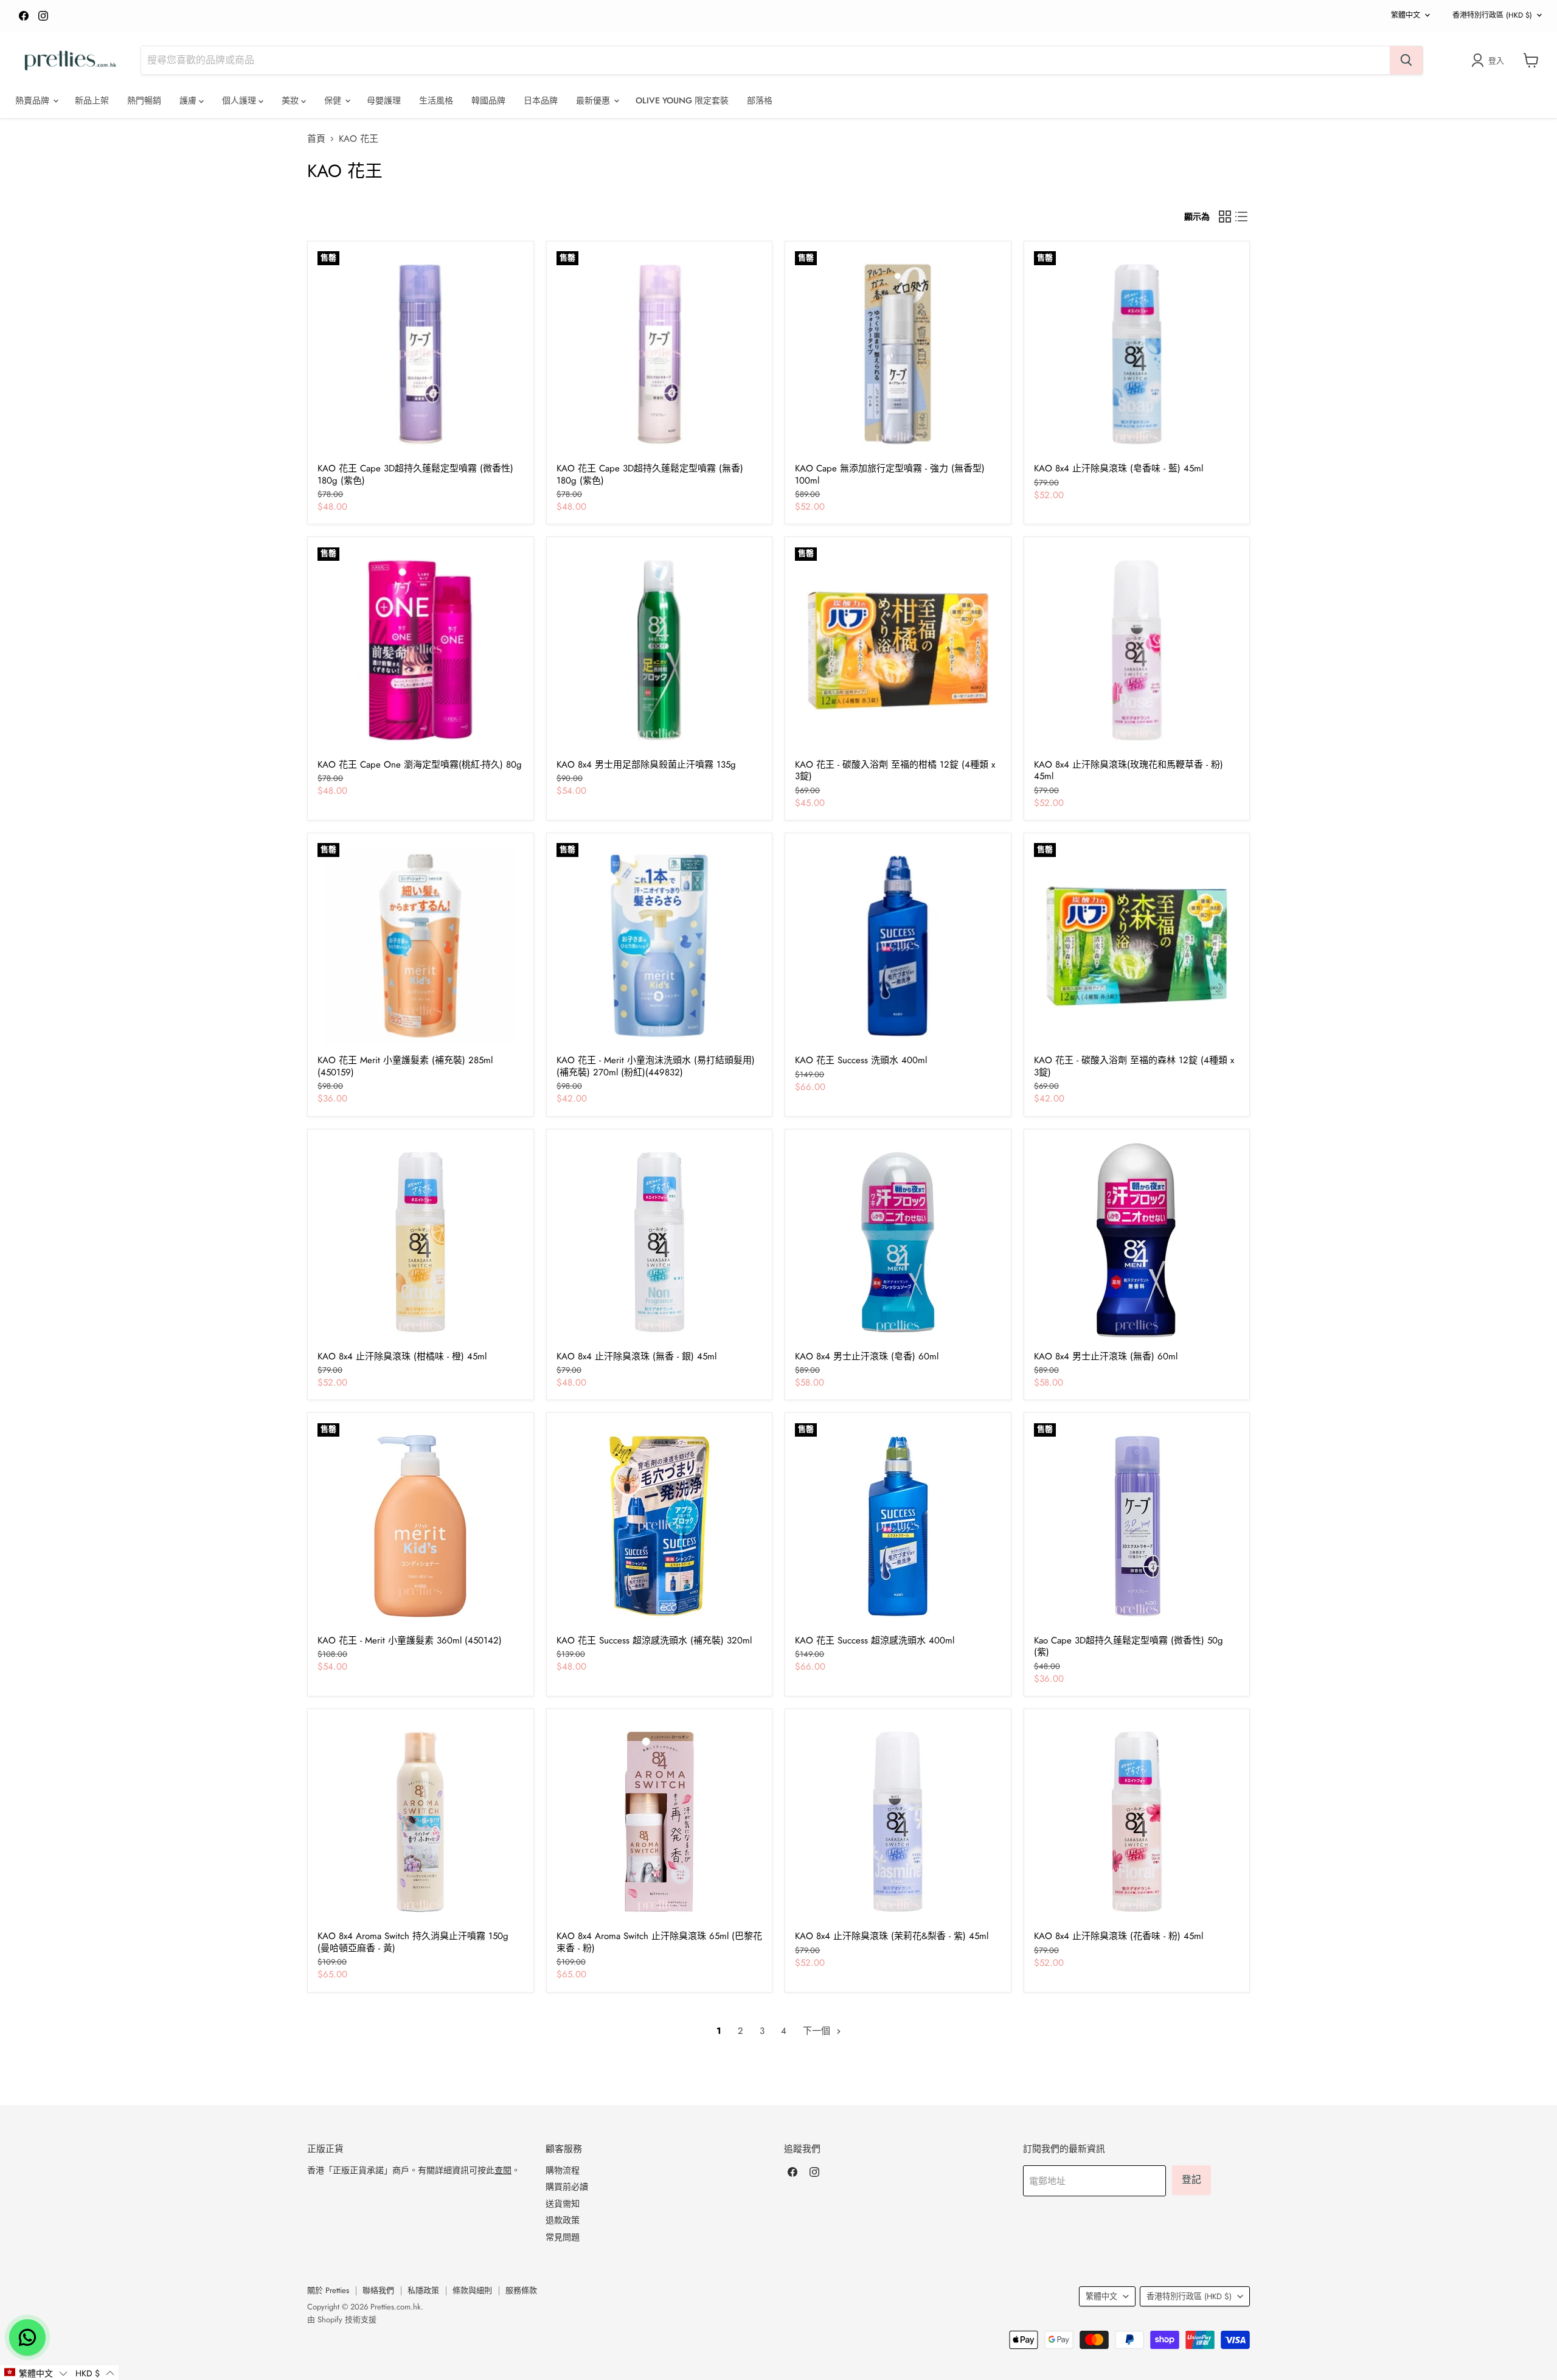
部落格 (760, 100)
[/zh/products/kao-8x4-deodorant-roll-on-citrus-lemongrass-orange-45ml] (420, 1242)
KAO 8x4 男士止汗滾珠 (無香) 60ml (1106, 1356)
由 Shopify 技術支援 (342, 2319)
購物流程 (563, 2170)
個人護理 (240, 100)
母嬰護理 (384, 100)
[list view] (1242, 217)
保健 (334, 100)
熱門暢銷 (144, 100)
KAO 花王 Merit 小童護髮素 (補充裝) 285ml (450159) (405, 1066)
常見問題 (563, 2237)
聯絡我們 (378, 2290)
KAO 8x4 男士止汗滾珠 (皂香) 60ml (867, 1356)
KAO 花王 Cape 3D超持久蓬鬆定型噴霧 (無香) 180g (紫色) (650, 474)
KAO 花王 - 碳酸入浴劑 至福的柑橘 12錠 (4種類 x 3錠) (895, 771)
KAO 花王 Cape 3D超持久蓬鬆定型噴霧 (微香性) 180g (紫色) (415, 474)
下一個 (818, 2031)
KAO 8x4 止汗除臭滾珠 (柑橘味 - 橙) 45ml (402, 1356)
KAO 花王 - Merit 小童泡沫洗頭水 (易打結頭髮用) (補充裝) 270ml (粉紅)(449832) (656, 1066)
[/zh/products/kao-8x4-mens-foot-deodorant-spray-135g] (659, 650)
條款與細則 (472, 2290)
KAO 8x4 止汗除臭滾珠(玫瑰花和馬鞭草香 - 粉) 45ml (1129, 771)
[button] (36, 2373)
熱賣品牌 (33, 100)
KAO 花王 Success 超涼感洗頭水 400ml (875, 1640)
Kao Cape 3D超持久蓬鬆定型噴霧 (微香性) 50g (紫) (1129, 1646)
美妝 (291, 100)
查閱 (503, 2170)
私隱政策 (423, 2290)
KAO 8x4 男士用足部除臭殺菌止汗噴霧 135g (646, 765)
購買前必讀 (567, 2187)
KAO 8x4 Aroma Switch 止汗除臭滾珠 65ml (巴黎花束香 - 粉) (659, 1942)
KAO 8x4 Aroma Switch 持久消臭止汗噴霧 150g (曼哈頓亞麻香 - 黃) (413, 1942)
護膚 (189, 100)
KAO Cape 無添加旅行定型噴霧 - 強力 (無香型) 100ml (890, 474)
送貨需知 (563, 2204)
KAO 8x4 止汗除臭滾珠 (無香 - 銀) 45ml (636, 1356)
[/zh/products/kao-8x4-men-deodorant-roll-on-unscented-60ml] (1137, 1242)
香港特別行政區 (1492, 15)
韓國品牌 (488, 100)
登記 (1191, 2180)
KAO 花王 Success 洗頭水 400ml (861, 1060)
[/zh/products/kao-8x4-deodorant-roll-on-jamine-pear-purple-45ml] (898, 1822)
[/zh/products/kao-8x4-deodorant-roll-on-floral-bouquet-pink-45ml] (1137, 1822)
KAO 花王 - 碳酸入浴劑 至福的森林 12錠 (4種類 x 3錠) (1134, 1066)
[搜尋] (1406, 60)
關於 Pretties (328, 2290)
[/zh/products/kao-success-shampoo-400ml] (898, 946)
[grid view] (1225, 217)
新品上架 (92, 100)
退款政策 (563, 2220)
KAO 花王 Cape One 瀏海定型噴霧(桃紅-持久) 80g (420, 765)
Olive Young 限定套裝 (682, 100)
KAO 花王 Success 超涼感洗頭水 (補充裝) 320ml (654, 1640)
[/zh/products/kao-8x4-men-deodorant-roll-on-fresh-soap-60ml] (898, 1242)
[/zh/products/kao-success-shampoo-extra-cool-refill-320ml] (659, 1526)
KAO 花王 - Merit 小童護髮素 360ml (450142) (410, 1640)
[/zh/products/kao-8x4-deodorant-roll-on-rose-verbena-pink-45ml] (1137, 650)
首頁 (316, 139)
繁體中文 (1406, 15)
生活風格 (436, 100)
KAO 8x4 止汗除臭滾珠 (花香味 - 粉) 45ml (1118, 1936)
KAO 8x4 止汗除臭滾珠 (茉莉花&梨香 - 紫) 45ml (892, 1936)
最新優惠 (594, 100)
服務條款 (521, 2290)
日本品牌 (541, 100)
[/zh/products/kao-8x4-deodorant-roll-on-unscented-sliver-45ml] (659, 1242)
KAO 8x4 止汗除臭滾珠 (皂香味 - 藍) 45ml (1118, 468)
